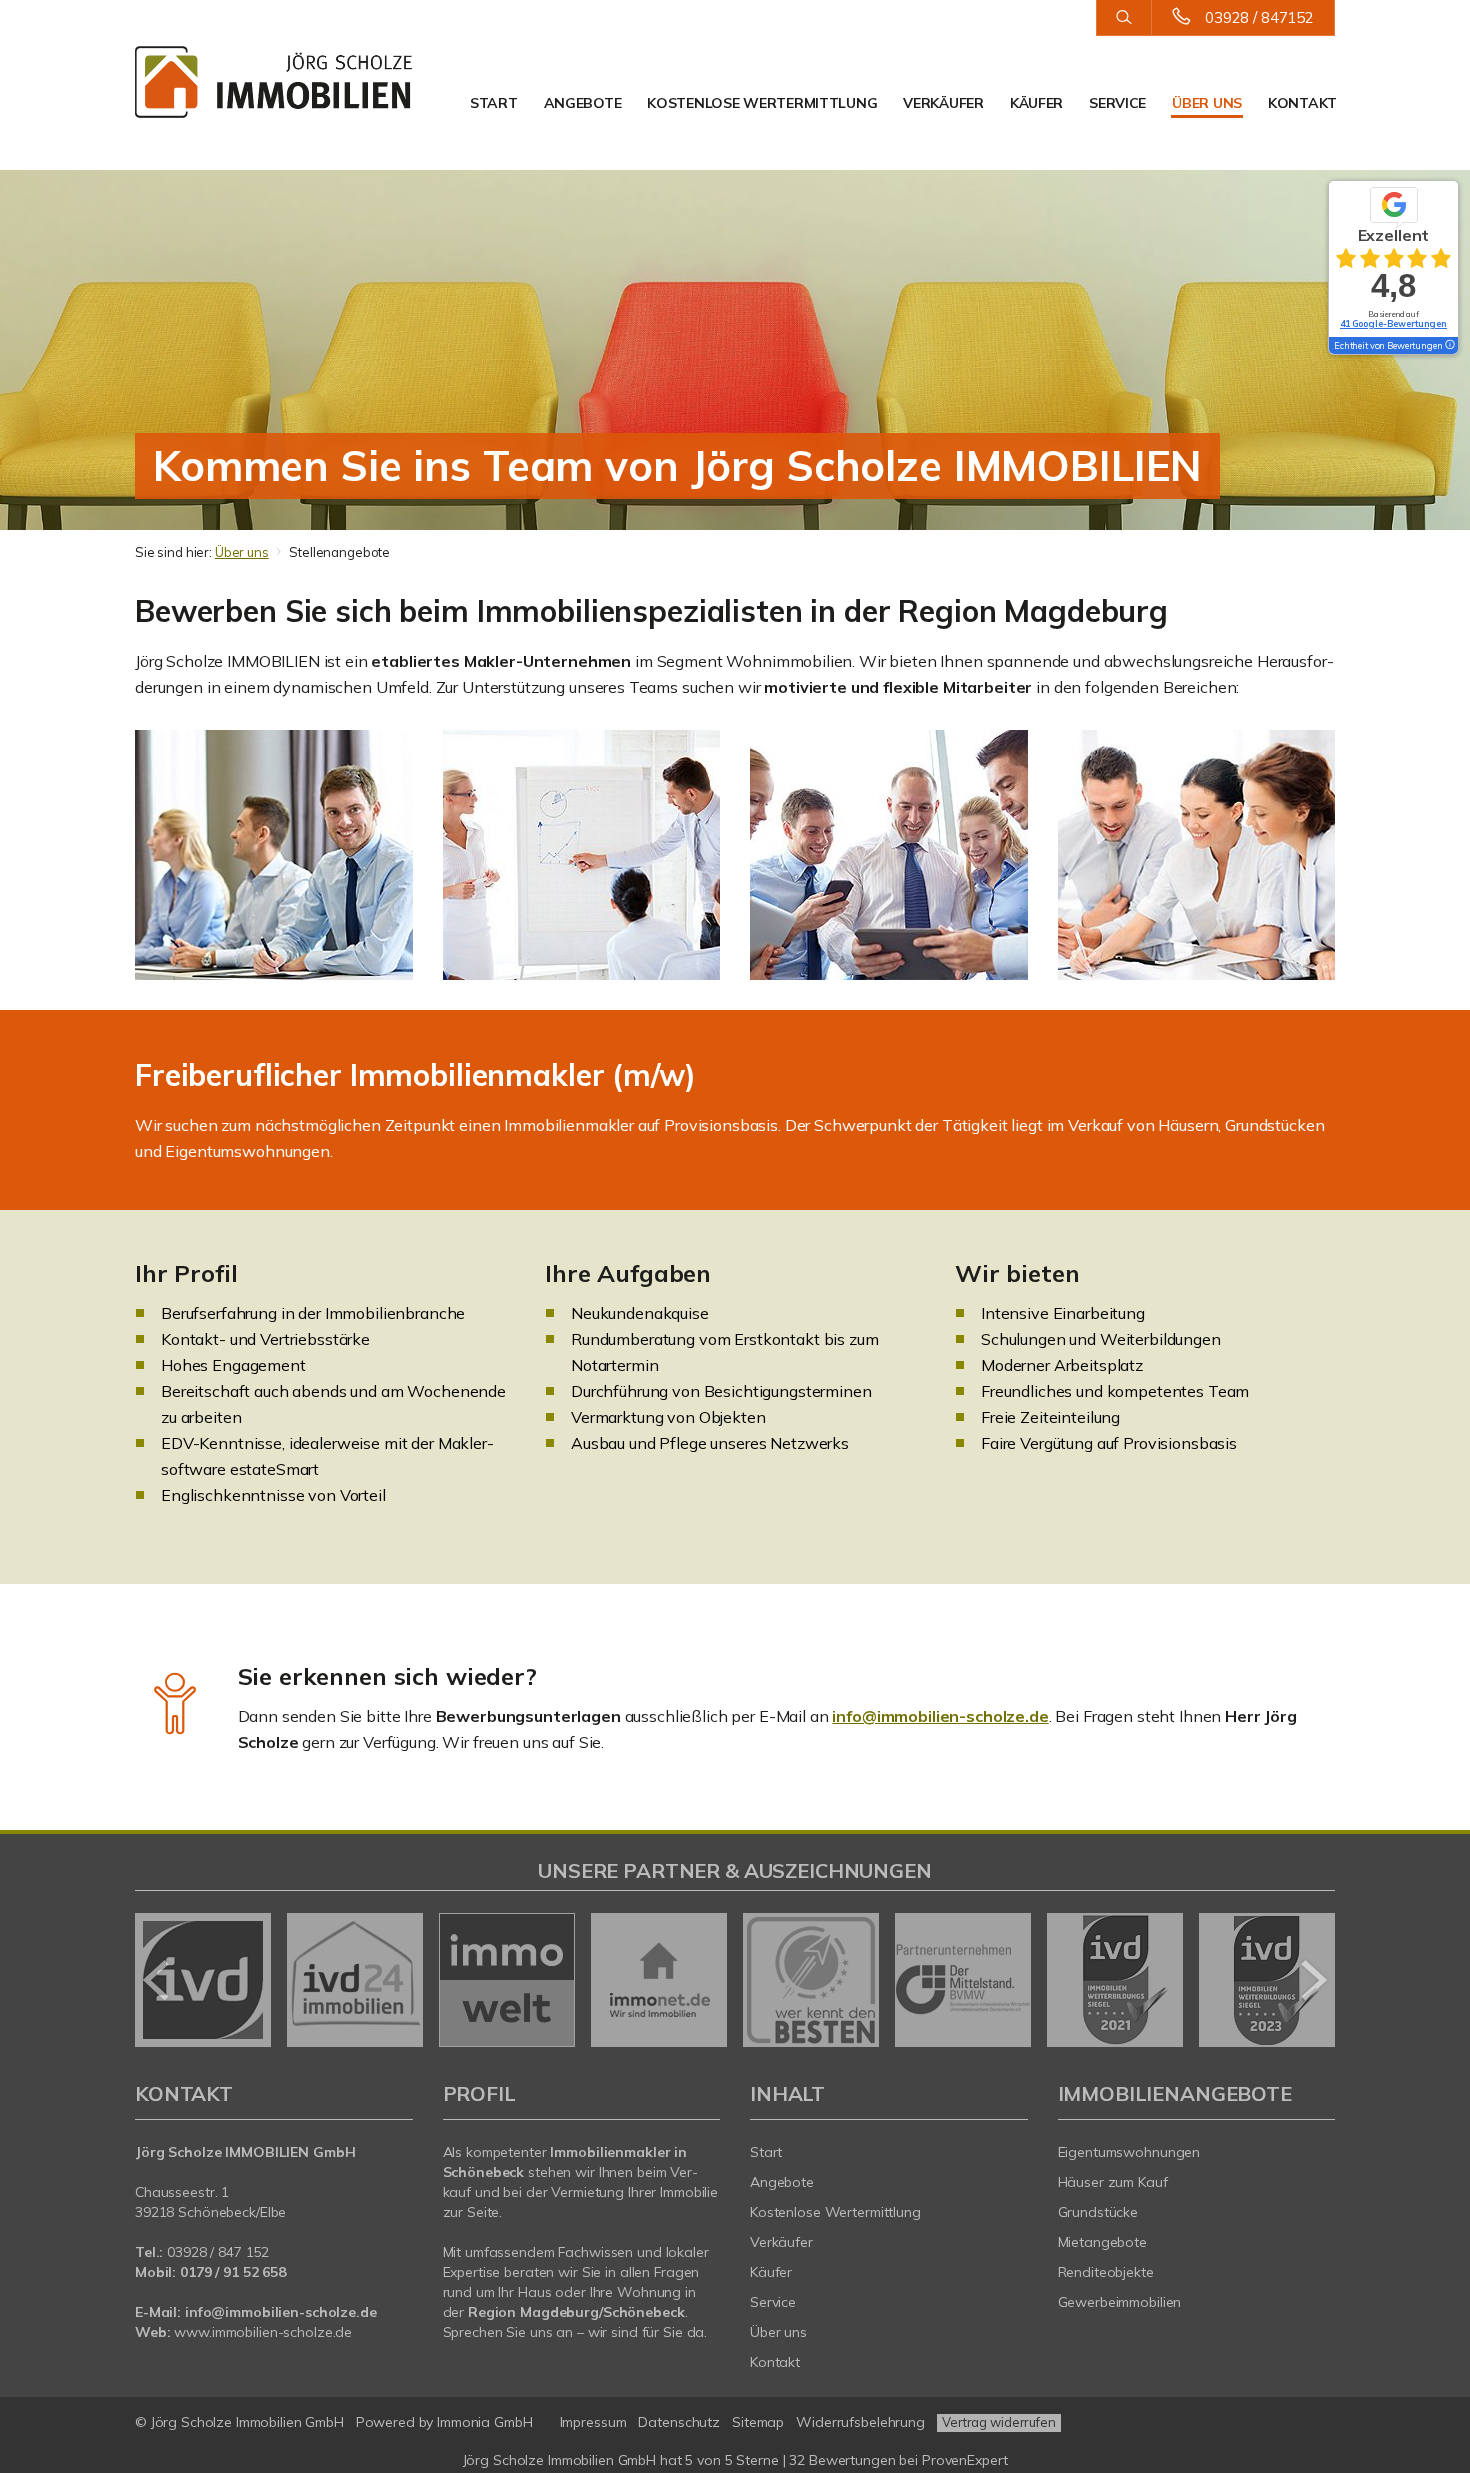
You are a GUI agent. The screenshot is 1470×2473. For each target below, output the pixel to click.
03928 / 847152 (1259, 17)
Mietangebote (1103, 2242)
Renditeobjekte (1106, 2272)
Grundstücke (1098, 2212)
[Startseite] (274, 82)
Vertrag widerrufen (999, 2422)
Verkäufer (943, 103)
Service (1117, 103)
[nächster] (1312, 1980)
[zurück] (157, 1980)
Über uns (1207, 103)
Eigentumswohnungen (1129, 2152)
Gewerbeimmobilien (1120, 2302)
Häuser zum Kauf (1113, 2182)
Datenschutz (679, 2422)
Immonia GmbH (485, 2422)
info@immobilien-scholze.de (940, 1716)
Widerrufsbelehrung (860, 2422)
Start (494, 103)
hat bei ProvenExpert (735, 2460)
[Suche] (1123, 18)
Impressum (593, 2422)
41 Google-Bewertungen (1393, 323)
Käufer (1036, 103)
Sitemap (758, 2422)
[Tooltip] (1449, 346)
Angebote (583, 103)
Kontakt (1302, 103)
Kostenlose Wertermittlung (762, 103)
